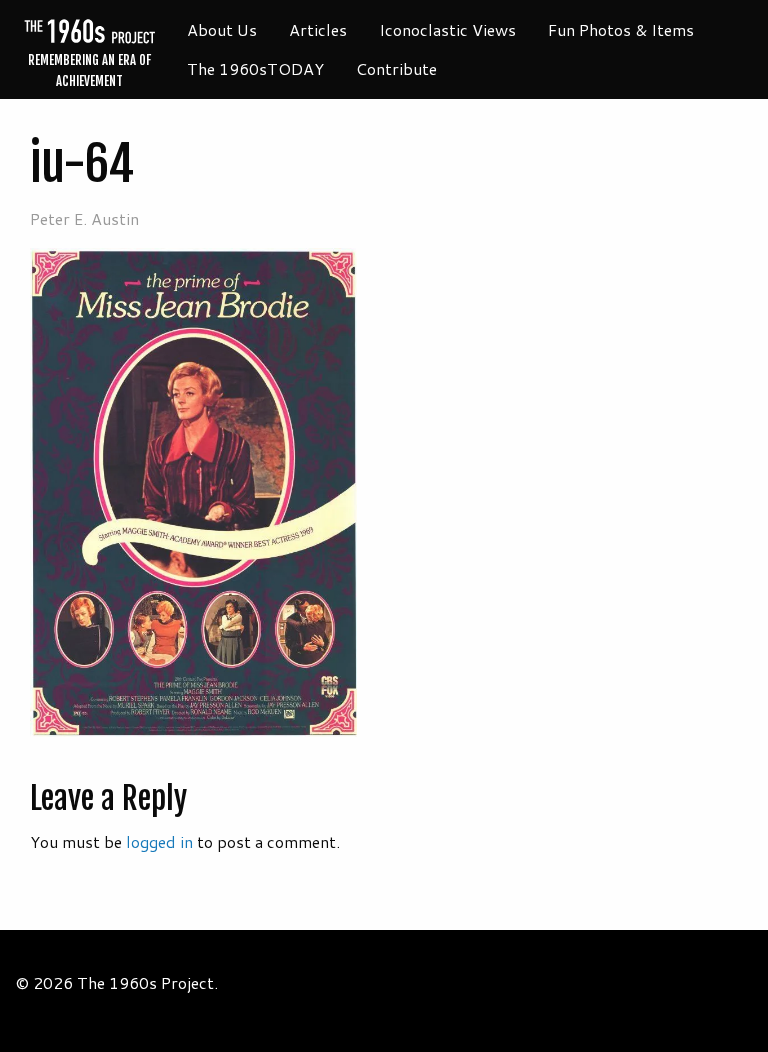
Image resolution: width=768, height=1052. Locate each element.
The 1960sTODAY (255, 68)
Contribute (396, 68)
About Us (222, 29)
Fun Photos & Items (621, 29)
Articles (318, 29)
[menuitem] (222, 30)
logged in (159, 841)
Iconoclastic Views (447, 29)
